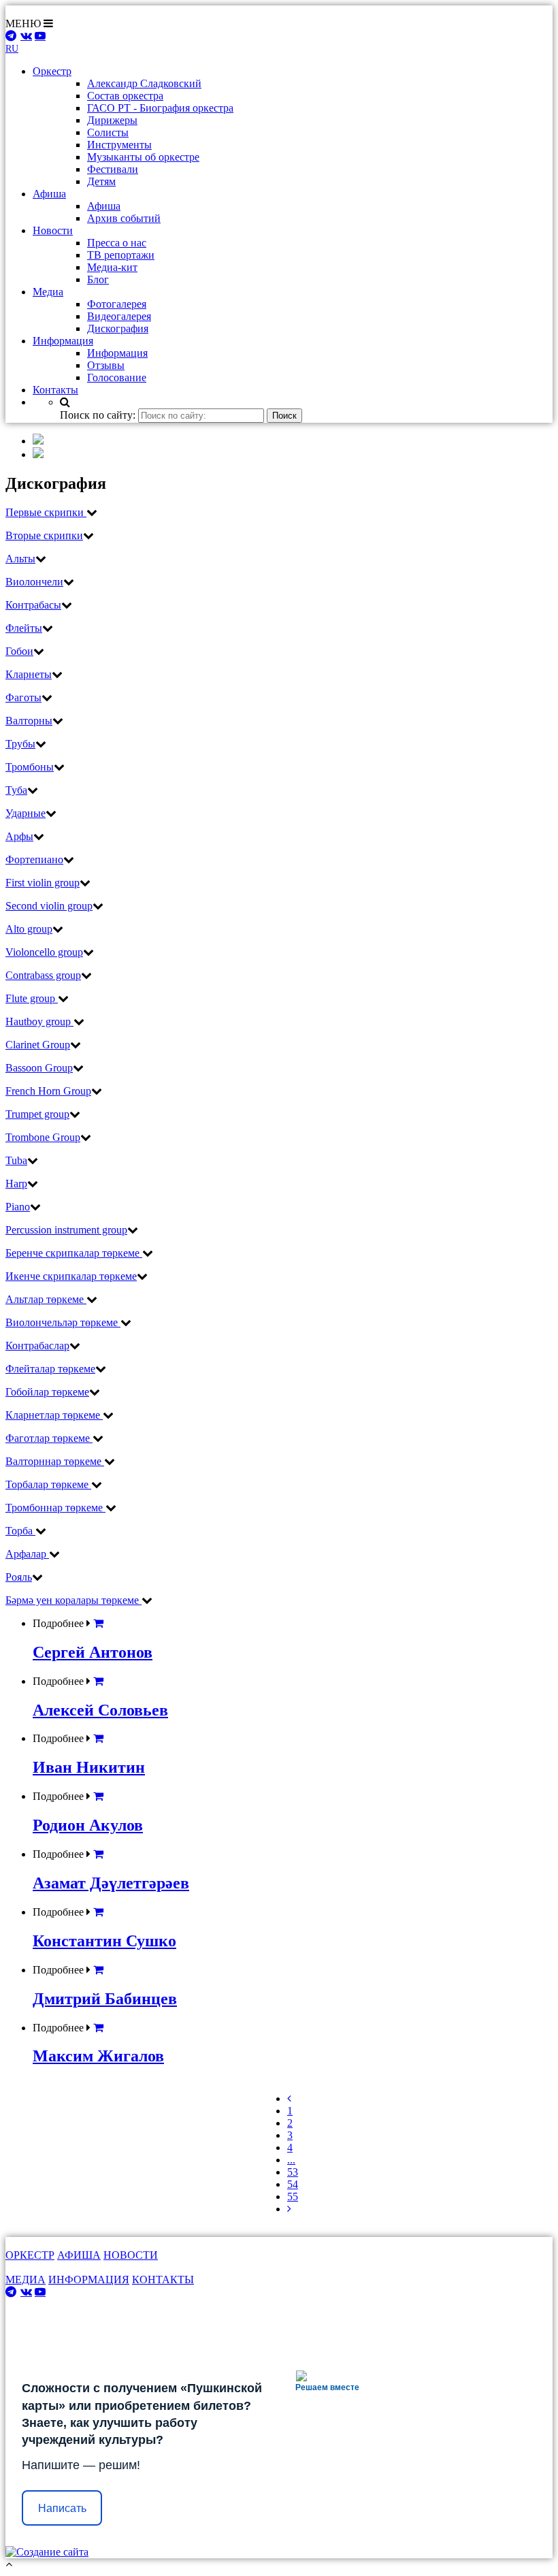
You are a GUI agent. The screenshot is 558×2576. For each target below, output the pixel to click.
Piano (18, 1207)
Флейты (24, 628)
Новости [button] (53, 230)
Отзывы (106, 365)
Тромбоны (30, 767)
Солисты (108, 132)
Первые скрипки (46, 512)
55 (293, 2196)
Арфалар (27, 1554)
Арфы (19, 836)
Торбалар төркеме (48, 1484)
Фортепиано (34, 859)
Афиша (104, 206)
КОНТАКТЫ (163, 2280)
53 (293, 2172)
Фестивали (113, 169)
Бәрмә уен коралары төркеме (73, 1600)
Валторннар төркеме (55, 1461)
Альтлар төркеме (46, 1299)
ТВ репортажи (121, 255)
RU (12, 49)
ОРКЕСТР (30, 2255)
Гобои (19, 651)
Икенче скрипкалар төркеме (71, 1276)
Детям (101, 181)
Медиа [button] (48, 292)
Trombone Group (43, 1137)
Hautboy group (39, 1021)
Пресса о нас (117, 243)
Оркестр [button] (52, 71)
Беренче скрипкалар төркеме (74, 1253)
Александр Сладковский (144, 83)
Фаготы (23, 697)
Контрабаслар (37, 1346)
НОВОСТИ (131, 2255)
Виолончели (34, 582)
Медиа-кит (112, 267)
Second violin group (49, 906)
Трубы (20, 744)
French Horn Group (48, 1091)
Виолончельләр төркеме (63, 1322)
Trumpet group (37, 1114)
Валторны (29, 721)
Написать (62, 2508)
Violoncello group (44, 952)
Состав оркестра (125, 96)
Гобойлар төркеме (47, 1392)
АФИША (79, 2255)
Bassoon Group (39, 1068)
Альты (20, 559)
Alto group (29, 929)
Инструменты (119, 145)
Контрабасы (33, 605)
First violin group (43, 883)
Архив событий (124, 218)
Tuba (16, 1160)
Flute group (32, 998)
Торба (20, 1531)
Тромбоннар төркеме (55, 1508)
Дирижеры (112, 120)
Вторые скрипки (44, 535)
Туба (16, 790)
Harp (16, 1184)
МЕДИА (26, 2280)
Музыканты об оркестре (143, 157)
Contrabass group (43, 975)
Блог (98, 279)
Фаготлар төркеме (49, 1438)
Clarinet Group (38, 1045)
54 (293, 2184)
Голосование (117, 377)
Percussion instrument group (66, 1230)
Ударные (26, 813)
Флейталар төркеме (50, 1369)
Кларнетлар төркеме (54, 1415)
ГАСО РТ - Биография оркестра (160, 108)
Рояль (19, 1577)
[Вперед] (289, 2209)
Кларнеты (29, 674)
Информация (117, 353)
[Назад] (289, 2098)
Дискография (118, 328)
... (291, 2160)
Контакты (55, 390)
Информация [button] (63, 341)
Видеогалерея (119, 316)
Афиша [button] (49, 194)
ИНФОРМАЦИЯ (89, 2280)
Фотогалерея (117, 304)
